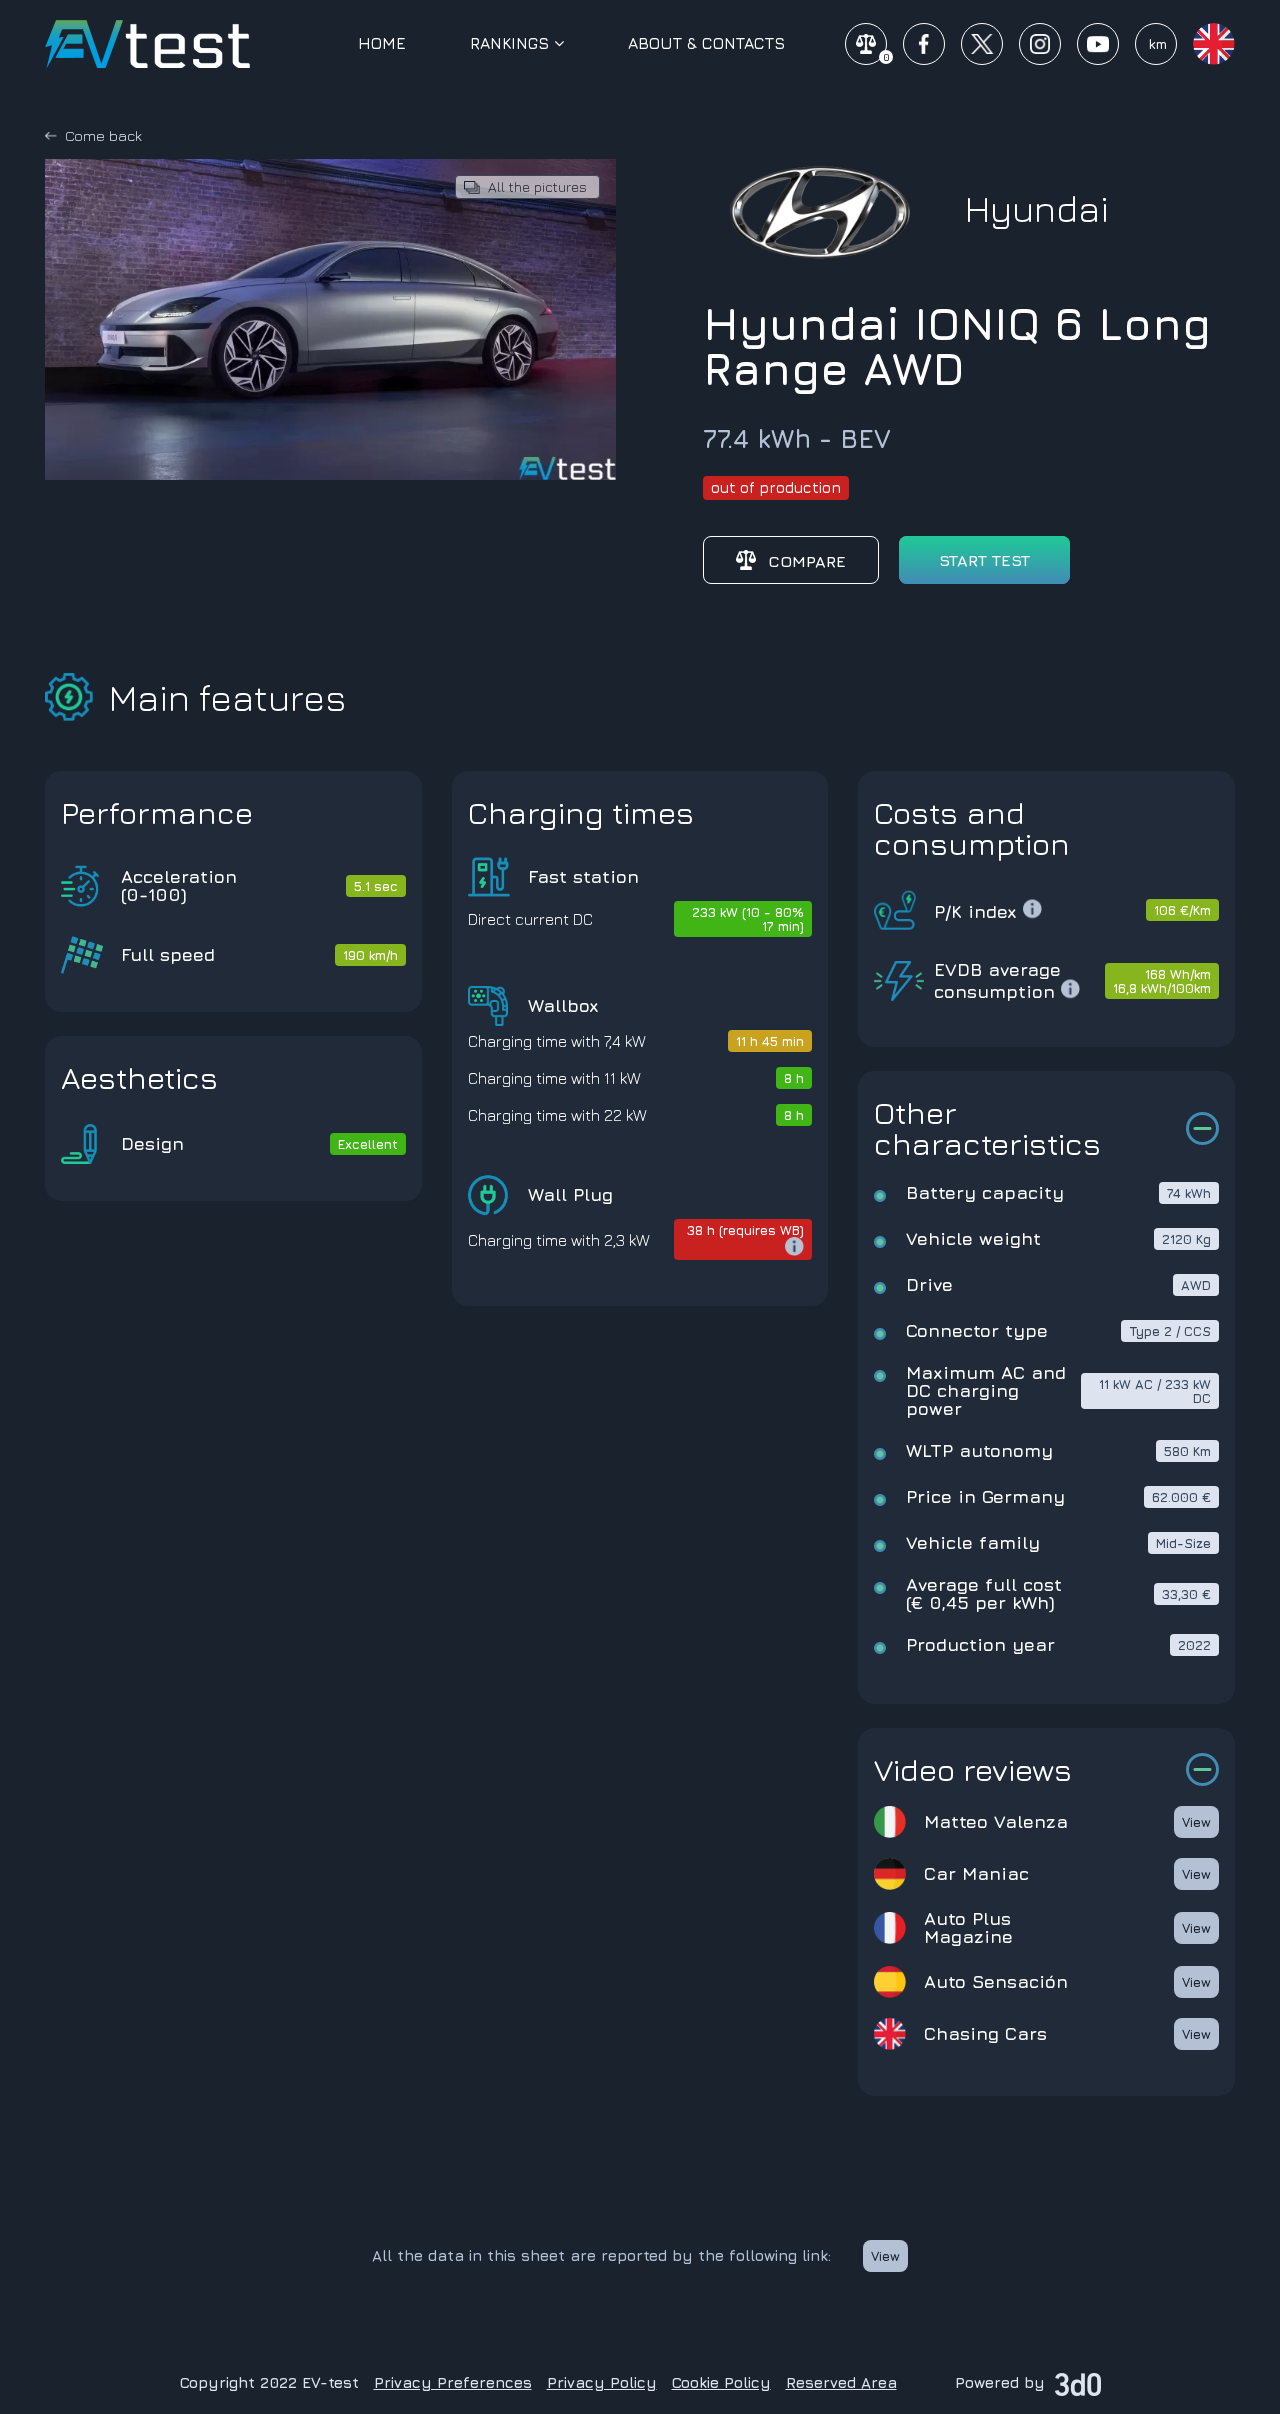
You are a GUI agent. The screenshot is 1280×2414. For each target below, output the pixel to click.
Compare (807, 561)
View (1196, 1822)
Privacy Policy (602, 2382)
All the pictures (537, 186)
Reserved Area (841, 2382)
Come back (103, 135)
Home (382, 43)
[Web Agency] (1078, 2382)
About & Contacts (706, 43)
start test (984, 560)
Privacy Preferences (453, 2382)
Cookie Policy (721, 2382)
